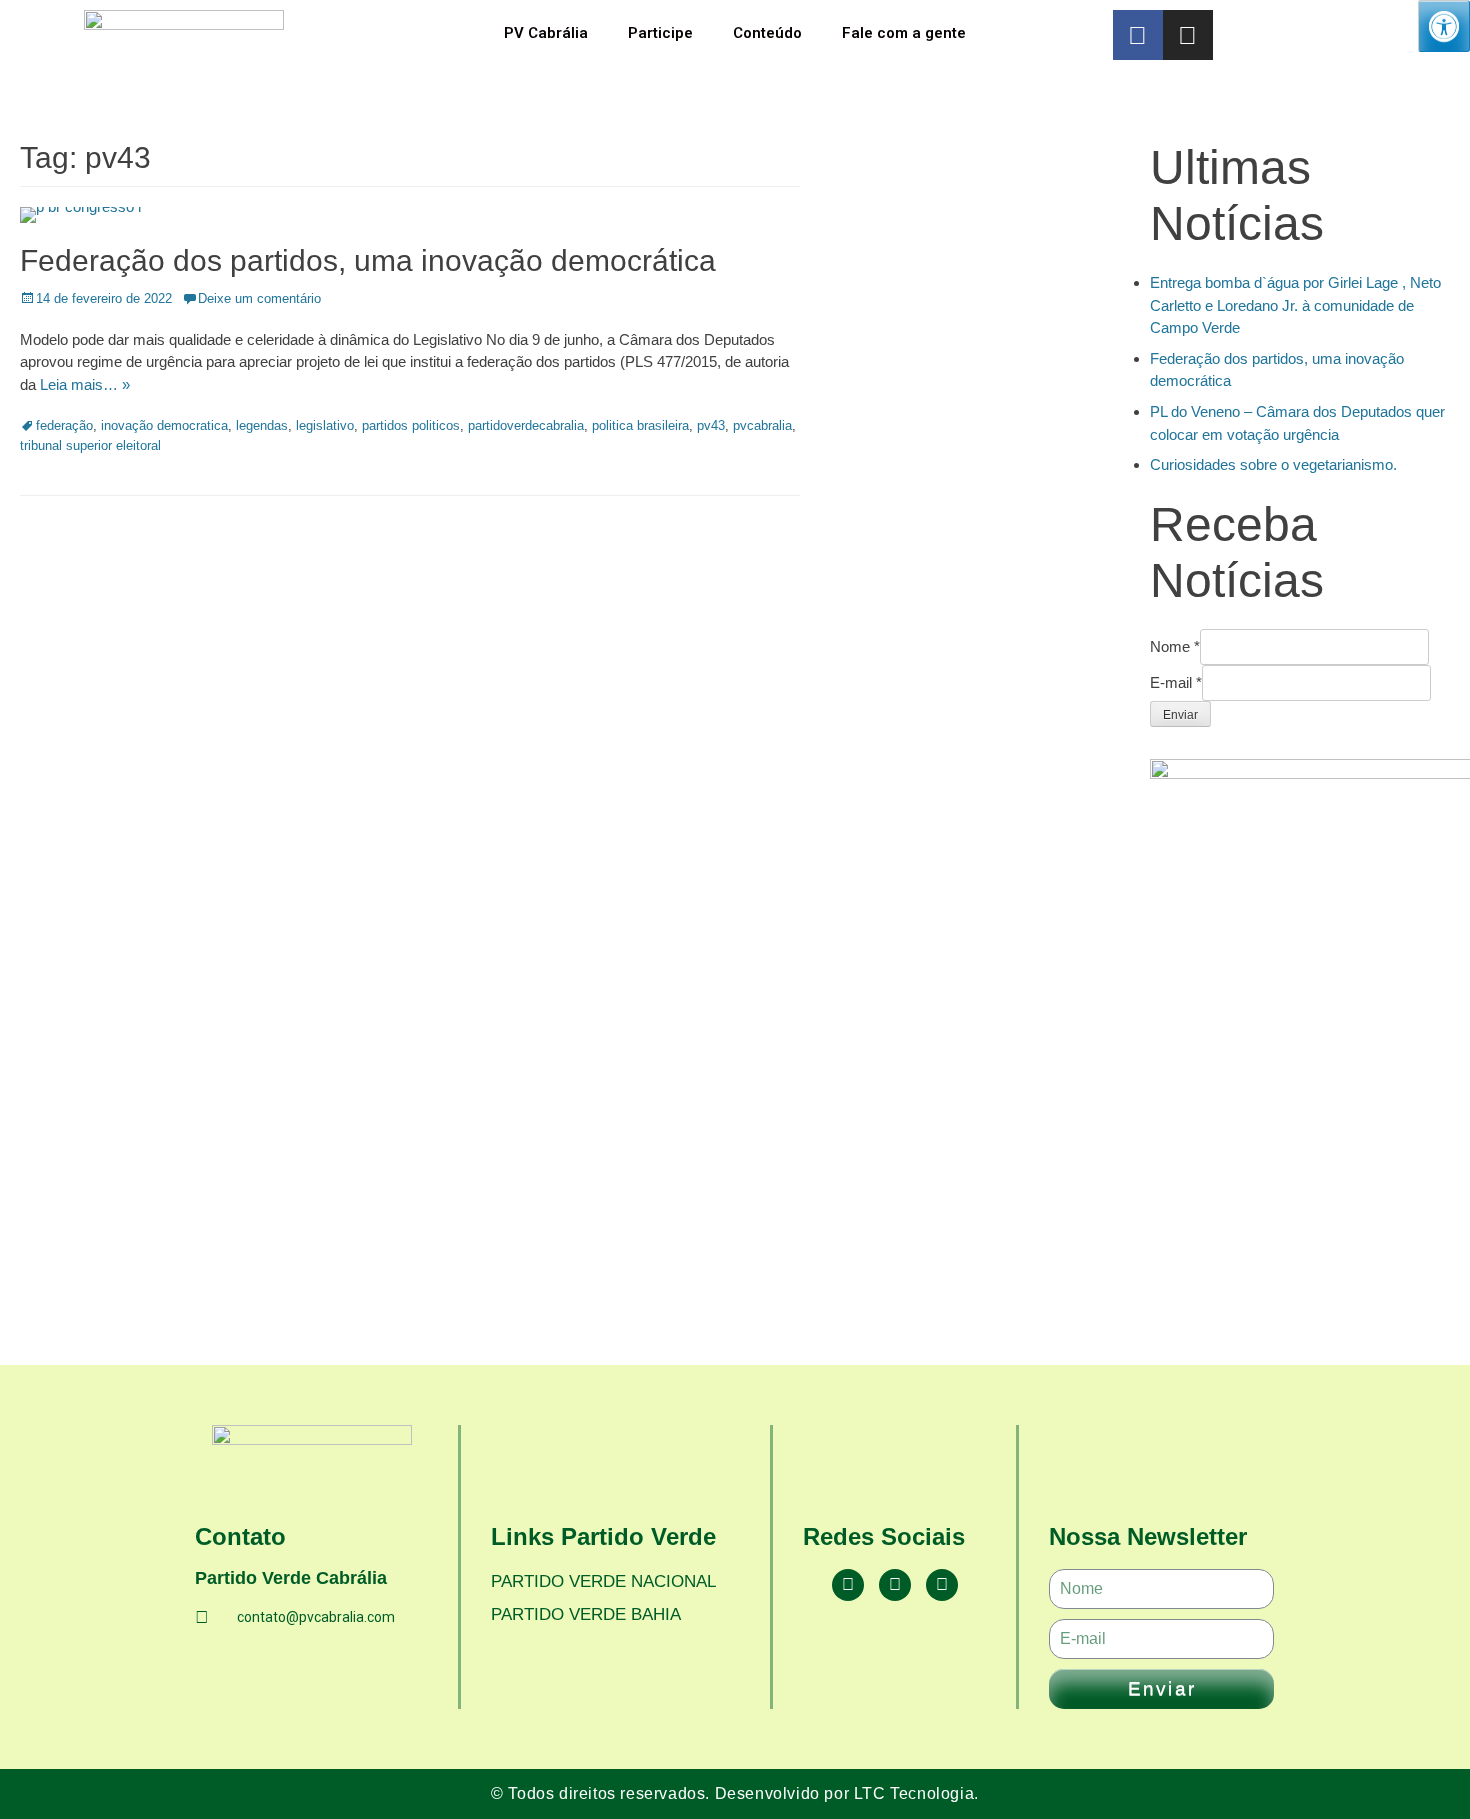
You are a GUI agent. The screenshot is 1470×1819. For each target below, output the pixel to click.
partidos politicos (411, 425)
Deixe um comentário (259, 298)
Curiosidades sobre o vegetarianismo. (1273, 464)
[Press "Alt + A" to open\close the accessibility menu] (1444, 26)
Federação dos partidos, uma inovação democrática (368, 260)
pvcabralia (762, 425)
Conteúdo (767, 33)
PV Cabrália (546, 33)
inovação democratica (164, 425)
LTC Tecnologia (914, 1793)
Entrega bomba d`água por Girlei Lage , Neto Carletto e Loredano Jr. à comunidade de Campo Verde (1295, 305)
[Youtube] (942, 1585)
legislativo (325, 425)
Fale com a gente (904, 33)
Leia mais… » (85, 384)
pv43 (711, 425)
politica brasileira (640, 425)
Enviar (1180, 715)
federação (64, 425)
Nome (1175, 646)
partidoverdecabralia (526, 425)
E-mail (1176, 682)
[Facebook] (848, 1585)
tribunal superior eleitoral (90, 445)
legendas (262, 425)
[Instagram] (1188, 35)
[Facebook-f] (1138, 35)
